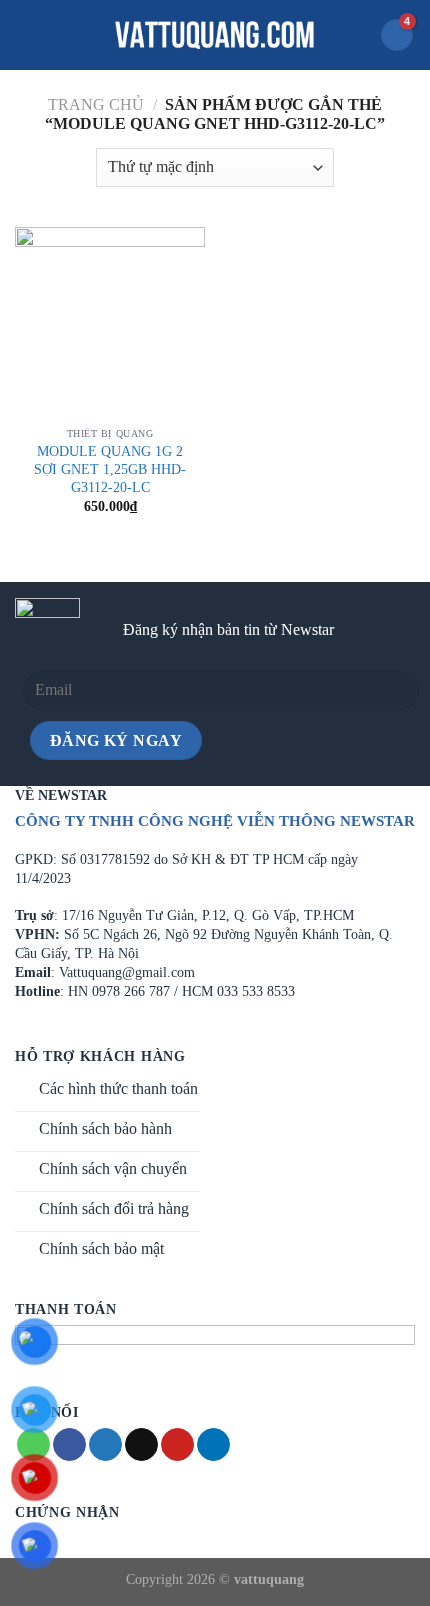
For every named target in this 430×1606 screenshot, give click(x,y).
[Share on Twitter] (105, 1445)
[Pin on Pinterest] (177, 1445)
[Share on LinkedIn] (213, 1445)
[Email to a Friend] (141, 1445)
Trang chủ (96, 104)
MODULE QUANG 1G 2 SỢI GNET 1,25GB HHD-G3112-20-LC (110, 469)
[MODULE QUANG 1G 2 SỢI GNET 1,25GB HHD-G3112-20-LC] (110, 322)
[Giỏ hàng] (397, 35)
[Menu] (27, 34)
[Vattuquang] (215, 35)
